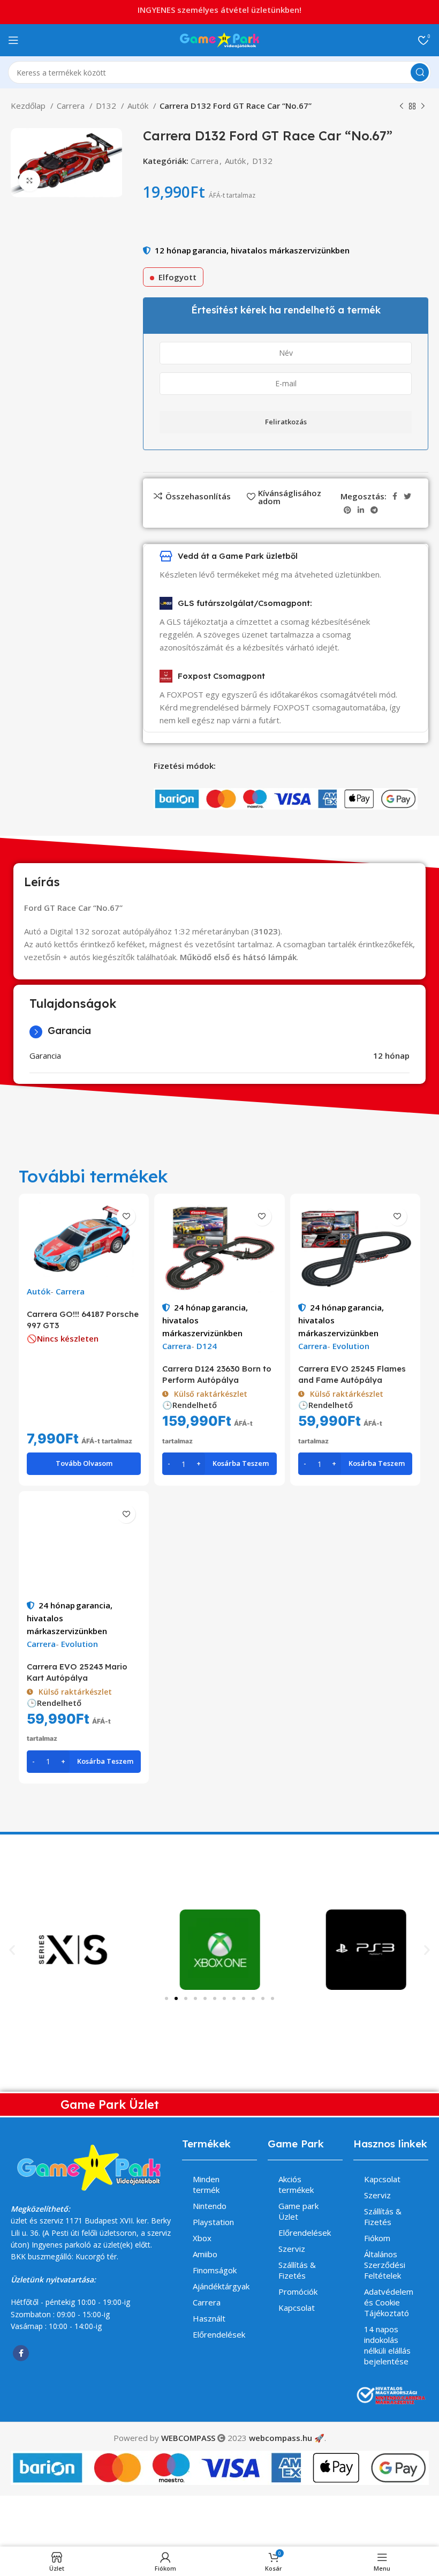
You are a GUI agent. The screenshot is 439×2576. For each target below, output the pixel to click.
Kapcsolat (297, 2308)
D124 (207, 1346)
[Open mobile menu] (13, 40)
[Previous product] (402, 107)
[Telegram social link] (374, 510)
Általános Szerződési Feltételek (385, 2265)
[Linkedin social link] (361, 510)
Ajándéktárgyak (221, 2286)
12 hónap (173, 250)
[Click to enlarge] (29, 181)
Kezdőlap (29, 106)
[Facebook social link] (395, 496)
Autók (139, 106)
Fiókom (377, 2238)
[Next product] (423, 107)
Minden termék (206, 2184)
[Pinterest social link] (347, 510)
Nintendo (210, 2206)
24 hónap (192, 1307)
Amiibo (205, 2254)
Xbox (202, 2238)
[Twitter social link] (407, 496)
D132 (107, 106)
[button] (12, 1949)
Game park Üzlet (298, 2211)
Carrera (72, 106)
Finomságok (215, 2270)
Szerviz (292, 2249)
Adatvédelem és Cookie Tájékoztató (389, 2302)
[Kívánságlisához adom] (126, 1216)
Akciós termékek (296, 2184)
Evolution (351, 1346)
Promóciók (298, 2292)
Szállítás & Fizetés (297, 2270)
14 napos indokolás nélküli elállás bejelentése (387, 2345)
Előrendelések (219, 2334)
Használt (209, 2318)
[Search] (420, 72)
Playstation (213, 2222)
